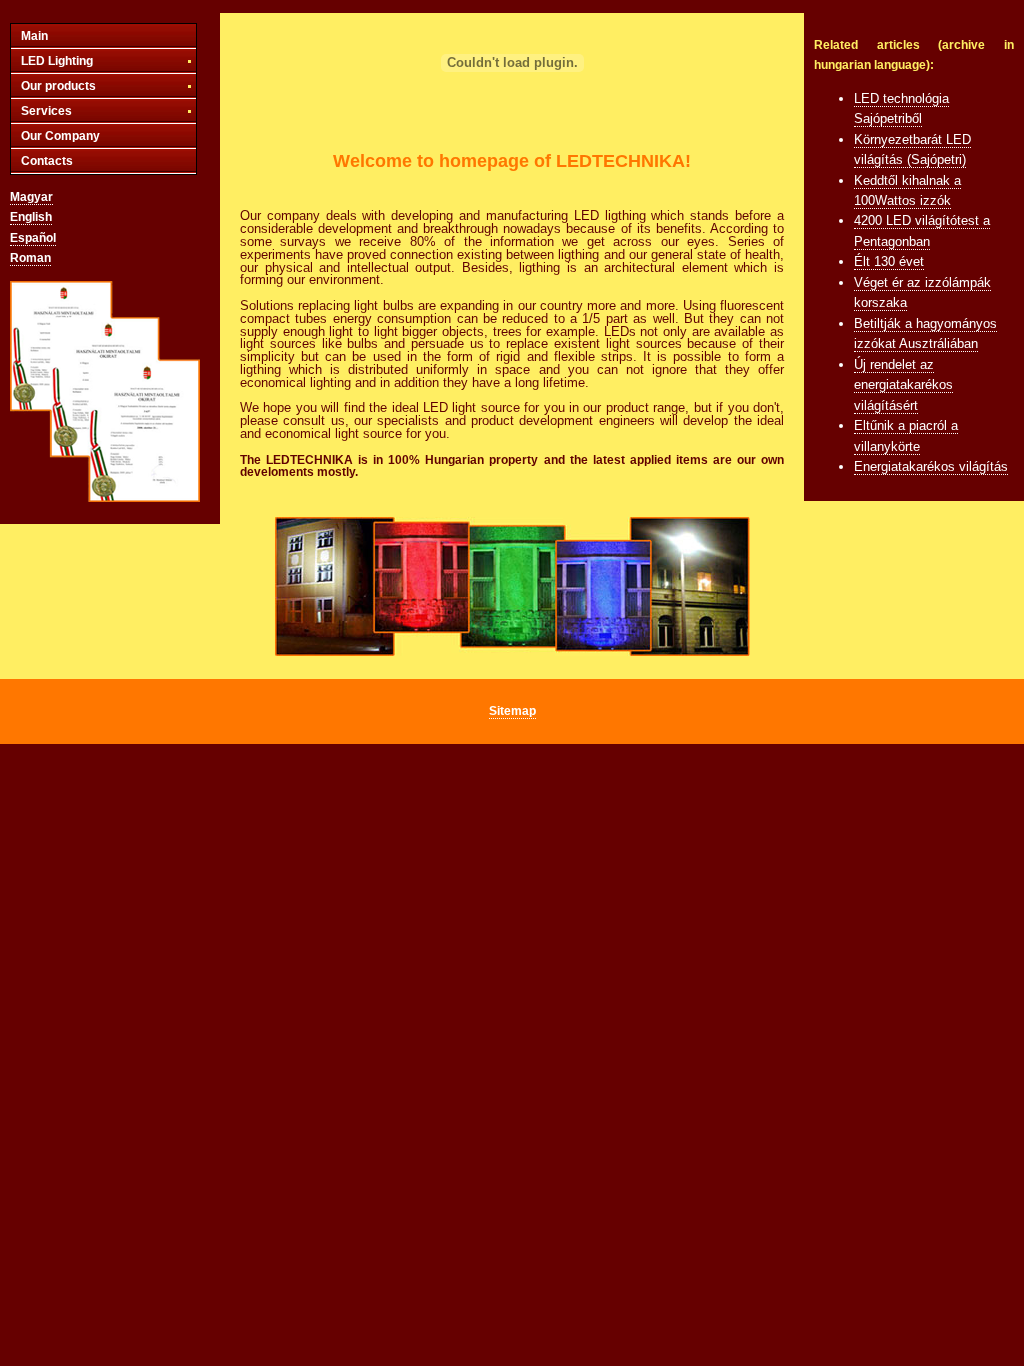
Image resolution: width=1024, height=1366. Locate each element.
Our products (58, 86)
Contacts (47, 161)
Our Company (60, 136)
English (31, 217)
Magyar (31, 197)
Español (33, 238)
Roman (30, 258)
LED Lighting (57, 61)
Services (46, 111)
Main (34, 36)
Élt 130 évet (889, 261)
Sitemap (512, 711)
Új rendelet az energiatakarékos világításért (903, 385)
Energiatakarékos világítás (931, 466)
